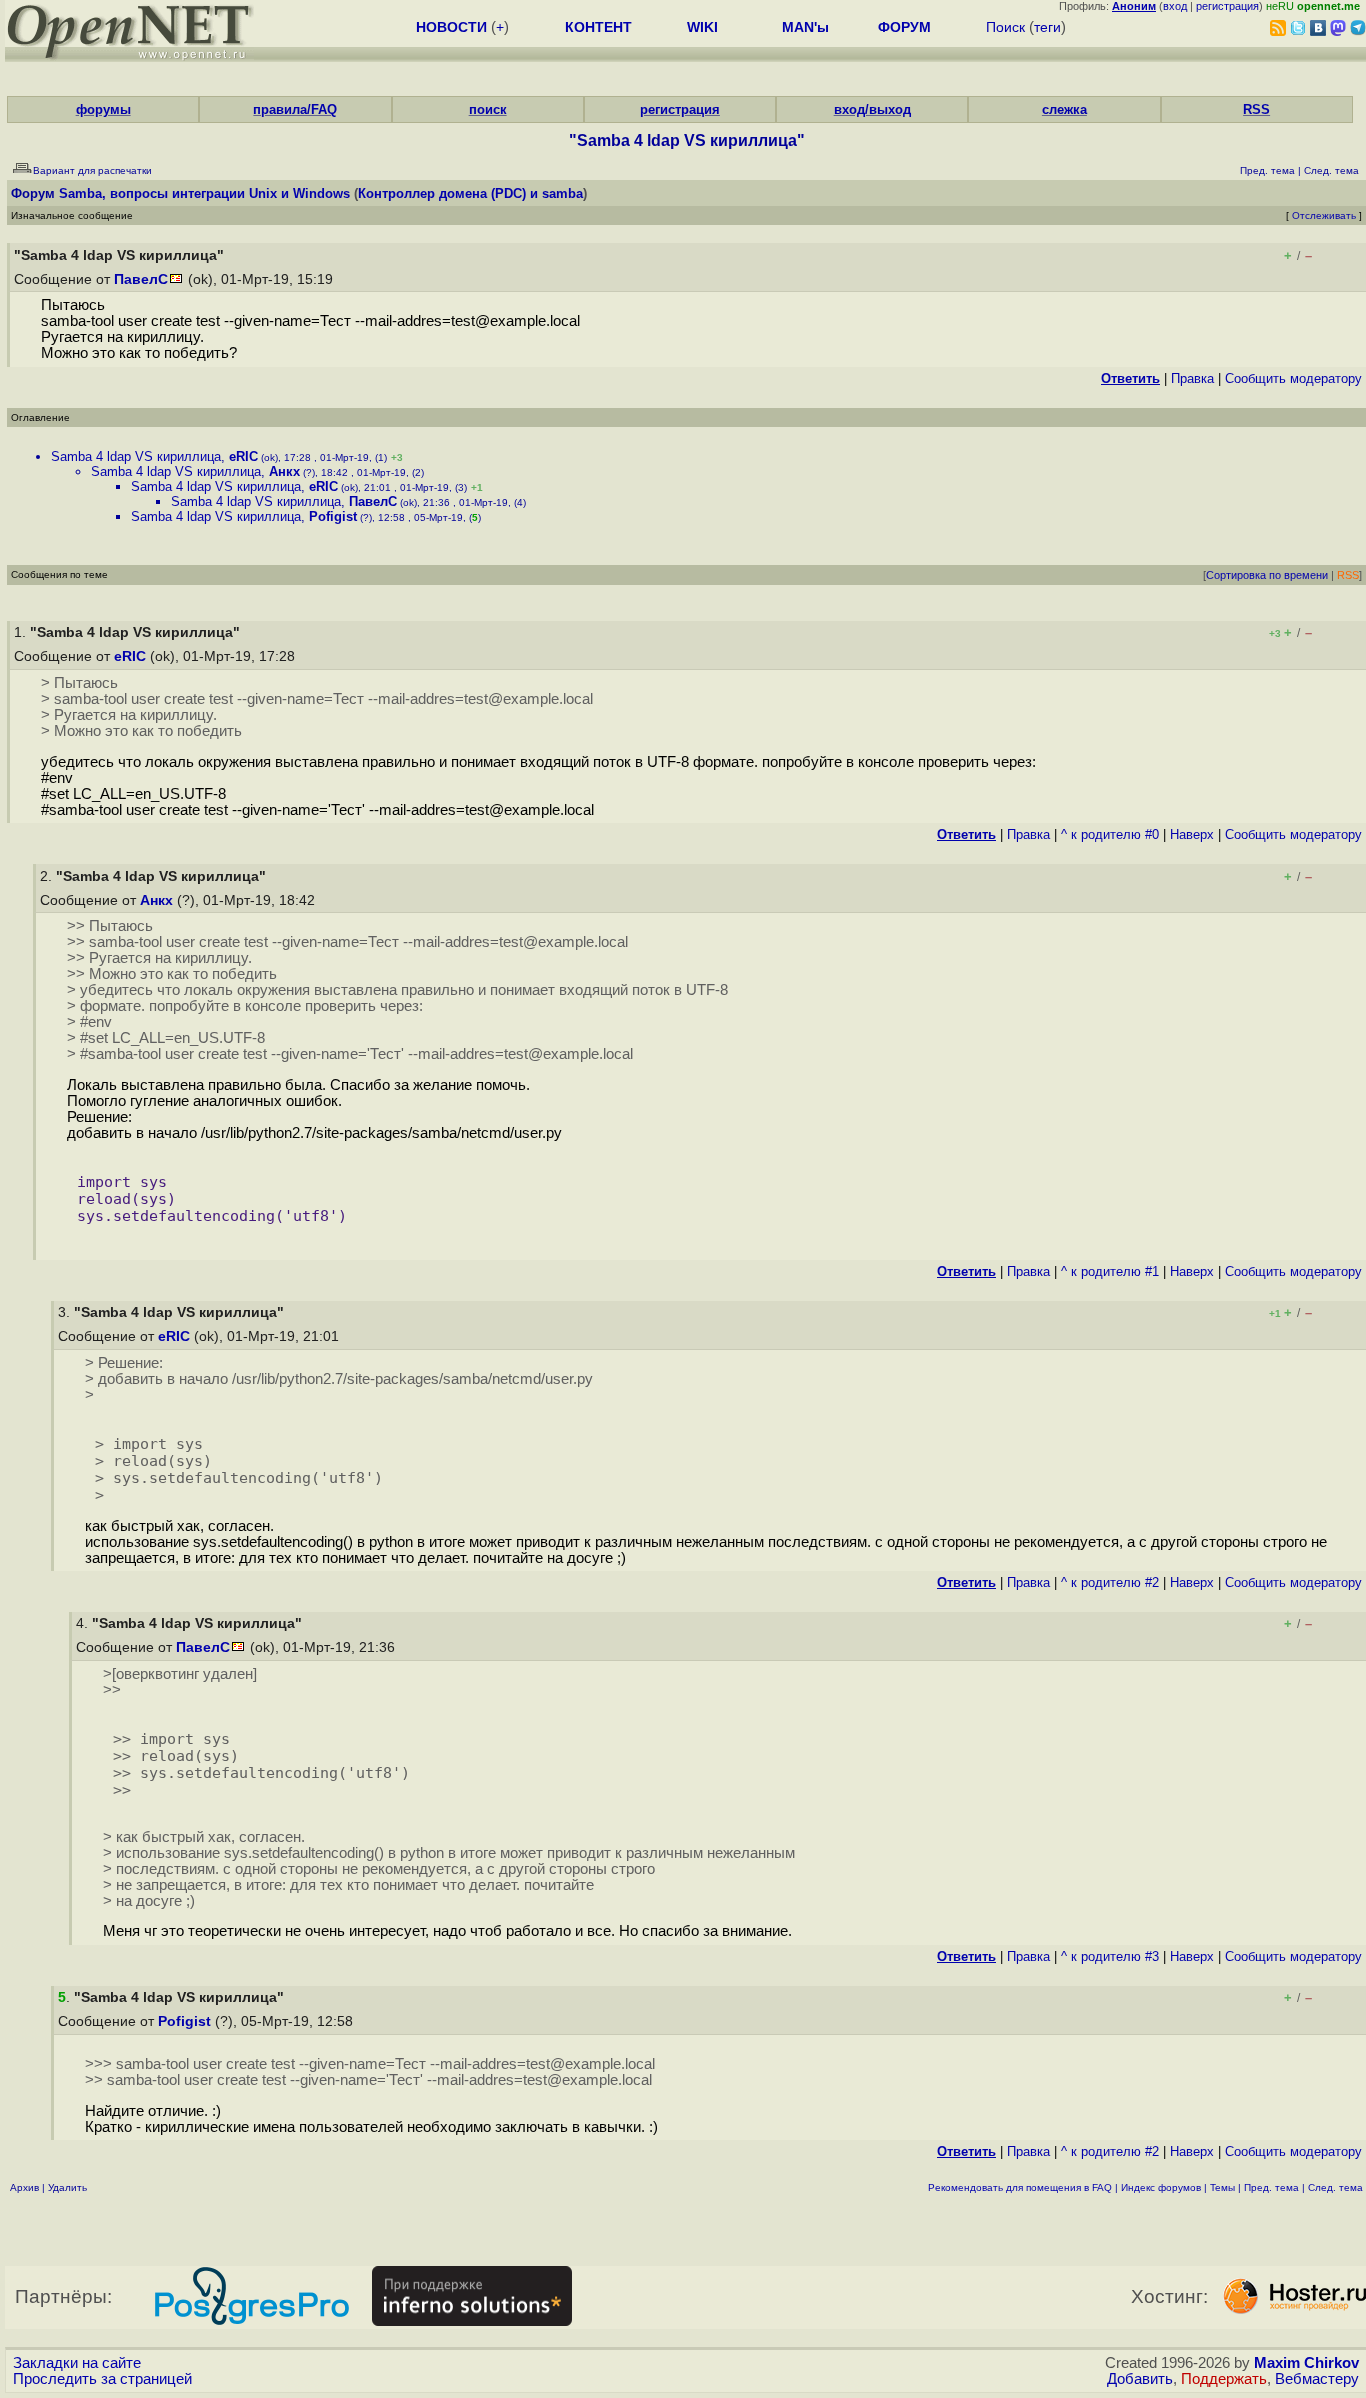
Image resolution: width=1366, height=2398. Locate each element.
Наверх (1192, 834)
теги (1047, 27)
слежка (1064, 109)
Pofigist (333, 516)
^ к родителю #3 (1110, 1956)
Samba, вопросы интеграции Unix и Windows (204, 193)
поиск (488, 109)
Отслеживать (1324, 215)
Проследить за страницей (102, 2379)
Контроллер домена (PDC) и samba (470, 193)
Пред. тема (1271, 2187)
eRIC (243, 456)
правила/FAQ (295, 109)
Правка (1192, 378)
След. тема (1335, 2187)
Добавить (1140, 2379)
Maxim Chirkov (1306, 2363)
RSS (1256, 109)
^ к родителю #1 (1110, 1271)
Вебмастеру (1317, 2379)
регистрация (1227, 6)
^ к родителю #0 (1110, 834)
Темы (1222, 2187)
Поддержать (1224, 2379)
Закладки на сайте (77, 2363)
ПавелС (141, 279)
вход (1175, 6)
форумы (103, 109)
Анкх (284, 471)
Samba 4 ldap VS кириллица (136, 456)
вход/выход (872, 109)
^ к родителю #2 (1110, 1582)
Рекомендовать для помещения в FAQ (1020, 2187)
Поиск (1005, 27)
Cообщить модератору (1293, 378)
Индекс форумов (1161, 2187)
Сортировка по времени (1267, 575)
